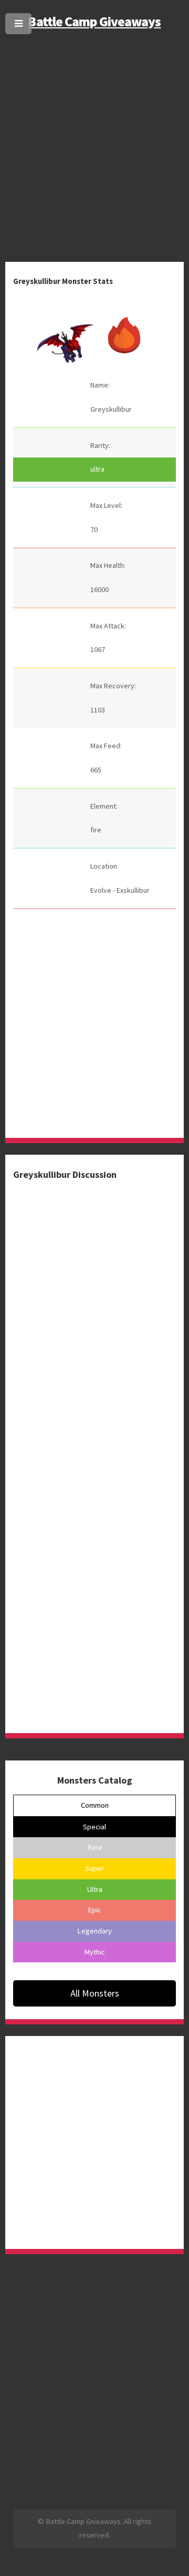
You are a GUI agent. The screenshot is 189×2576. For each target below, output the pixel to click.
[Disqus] (94, 1312)
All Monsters (95, 1993)
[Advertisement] (94, 136)
